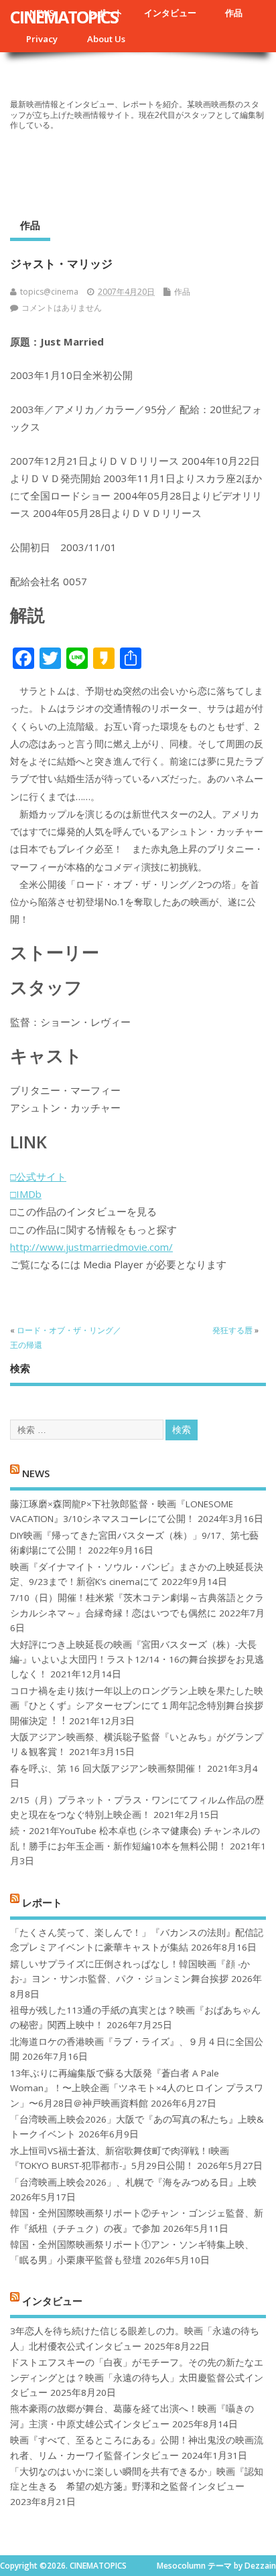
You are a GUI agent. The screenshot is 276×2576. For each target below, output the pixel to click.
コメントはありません (62, 308)
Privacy (42, 39)
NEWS (36, 1473)
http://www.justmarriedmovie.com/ (91, 1247)
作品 (234, 13)
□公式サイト (38, 1177)
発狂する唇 (232, 1330)
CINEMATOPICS (64, 17)
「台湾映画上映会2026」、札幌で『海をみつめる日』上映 (133, 2182)
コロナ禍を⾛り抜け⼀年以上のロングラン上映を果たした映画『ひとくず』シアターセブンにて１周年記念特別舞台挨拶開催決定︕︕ (137, 1706)
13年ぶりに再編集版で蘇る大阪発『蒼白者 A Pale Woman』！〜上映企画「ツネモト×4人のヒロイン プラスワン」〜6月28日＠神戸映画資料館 (137, 2088)
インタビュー (170, 13)
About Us (106, 39)
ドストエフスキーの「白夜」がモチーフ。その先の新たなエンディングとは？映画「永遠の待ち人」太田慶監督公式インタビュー (137, 2377)
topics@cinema (49, 292)
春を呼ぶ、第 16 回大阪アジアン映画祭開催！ (107, 1768)
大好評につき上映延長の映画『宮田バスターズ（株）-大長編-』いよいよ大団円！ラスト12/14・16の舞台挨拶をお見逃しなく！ (137, 1660)
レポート (42, 1902)
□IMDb (26, 1194)
